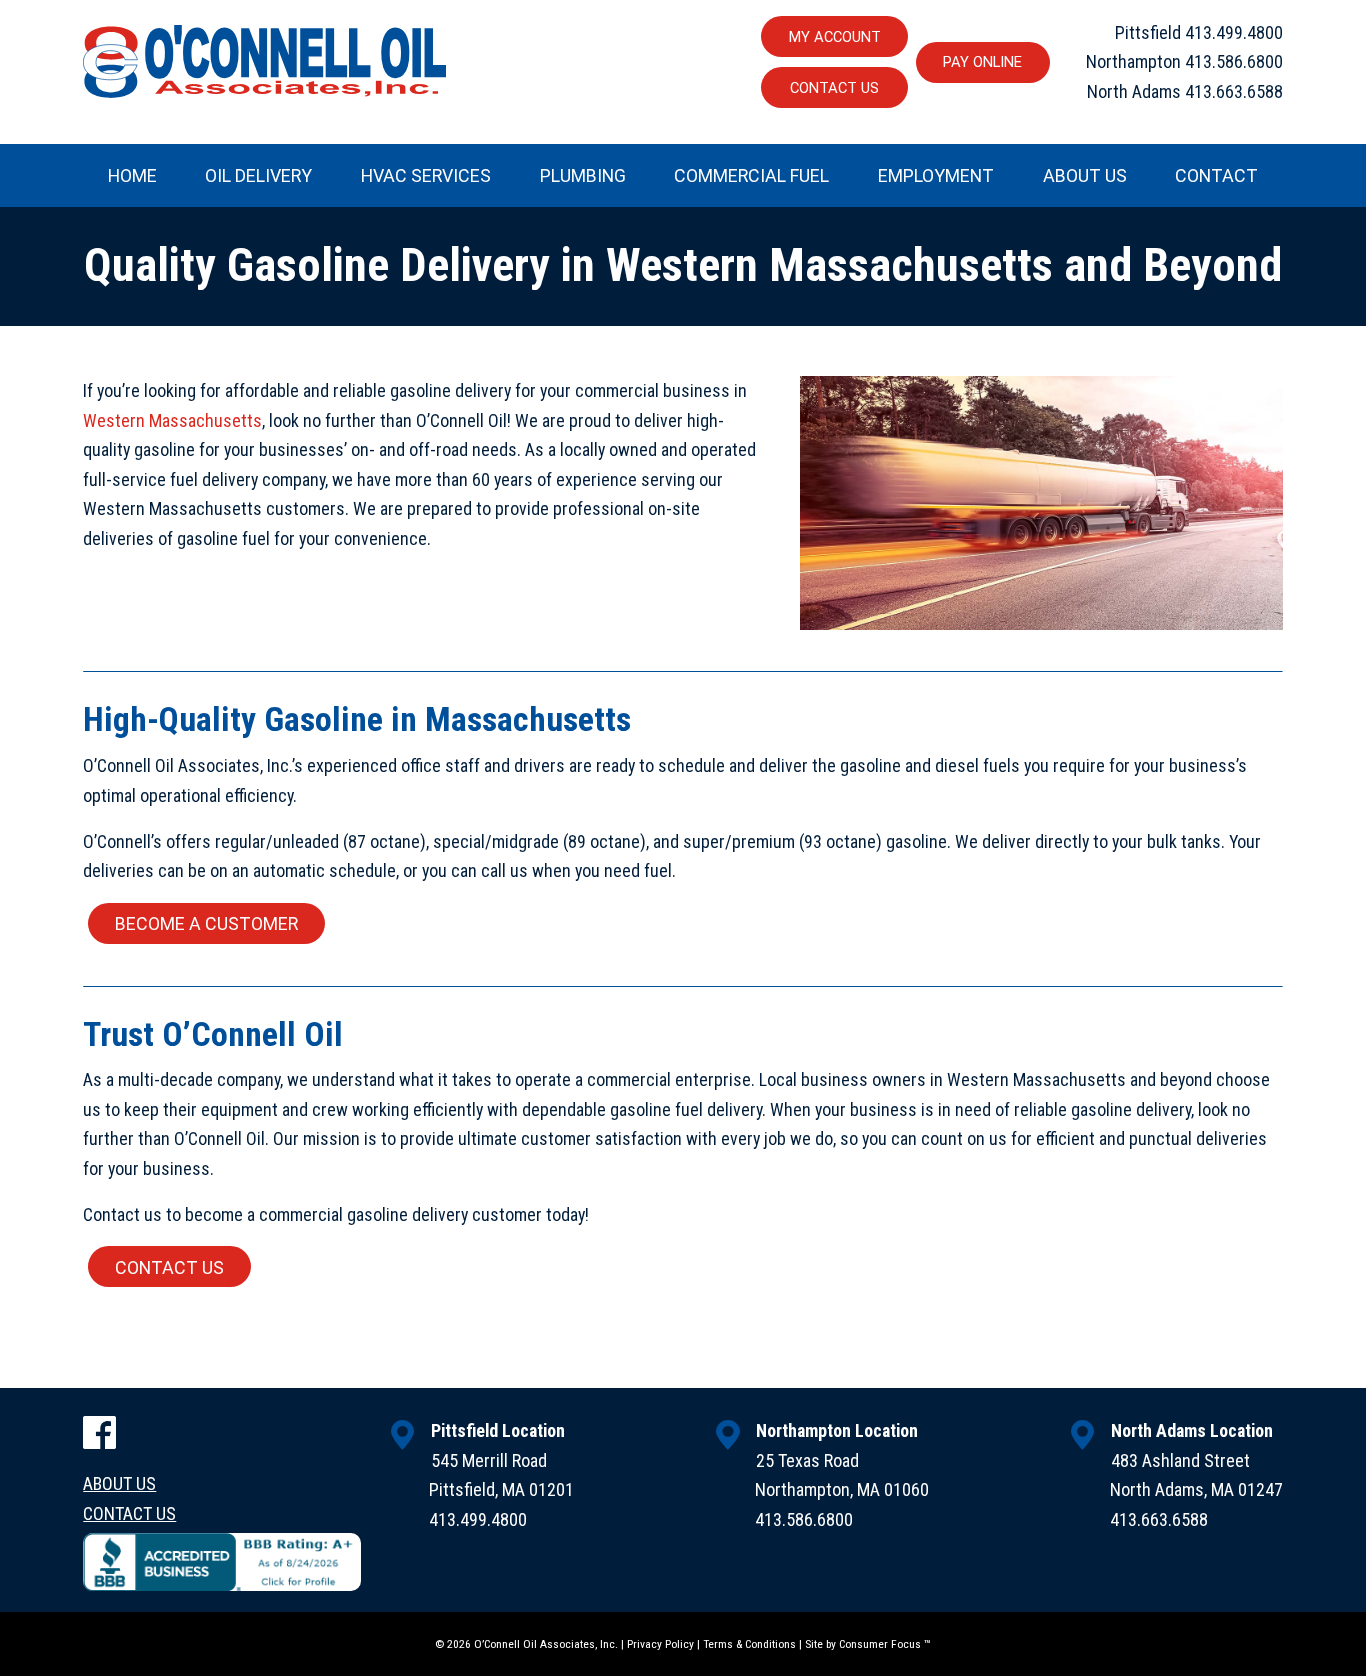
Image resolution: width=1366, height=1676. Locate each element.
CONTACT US (169, 1267)
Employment (936, 175)
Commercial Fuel (751, 175)
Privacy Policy (660, 1644)
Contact (1216, 175)
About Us (1085, 175)
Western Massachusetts (172, 420)
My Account (835, 37)
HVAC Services (426, 175)
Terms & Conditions (749, 1644)
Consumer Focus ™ (884, 1644)
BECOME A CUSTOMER (206, 923)
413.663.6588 (1234, 91)
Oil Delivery (258, 175)
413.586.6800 (1234, 61)
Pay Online (982, 62)
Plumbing (583, 175)
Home (132, 175)
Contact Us (834, 88)
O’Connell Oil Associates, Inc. (546, 1644)
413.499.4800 (1234, 32)
